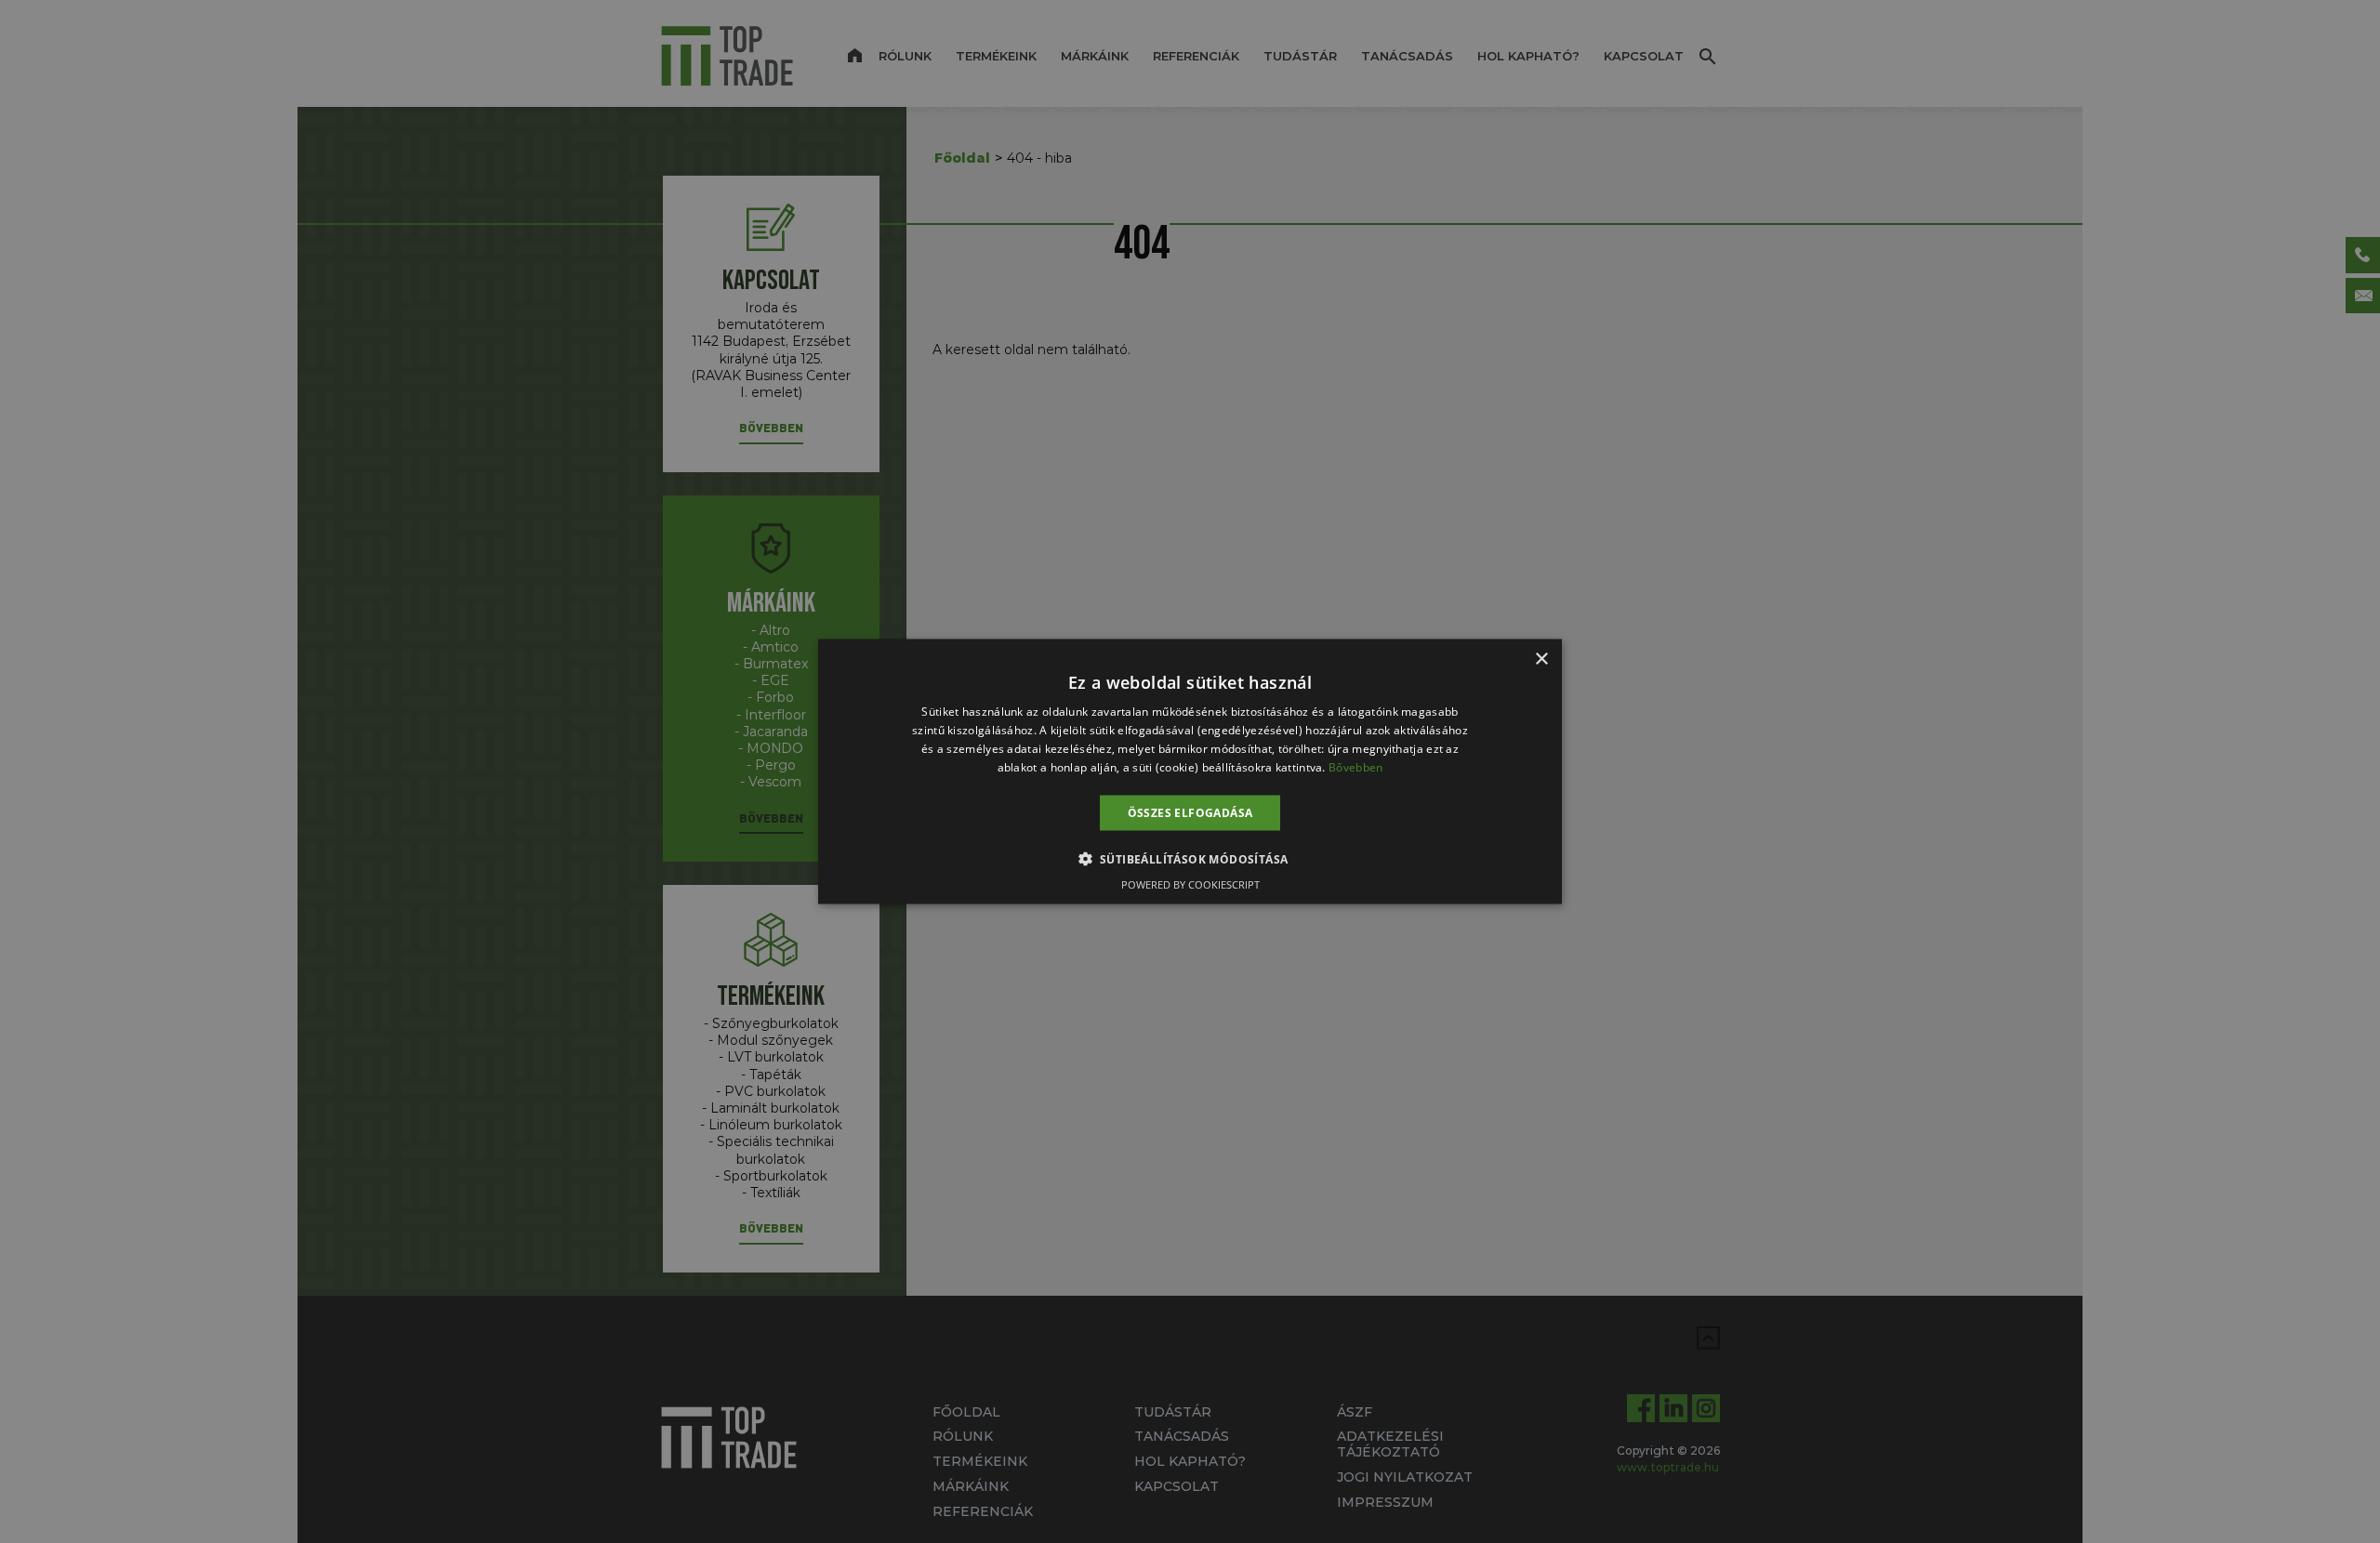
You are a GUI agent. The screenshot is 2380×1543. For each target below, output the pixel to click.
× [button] (1541, 659)
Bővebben (1355, 766)
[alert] (1190, 771)
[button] (1190, 858)
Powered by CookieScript (1190, 884)
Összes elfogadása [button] (1190, 812)
